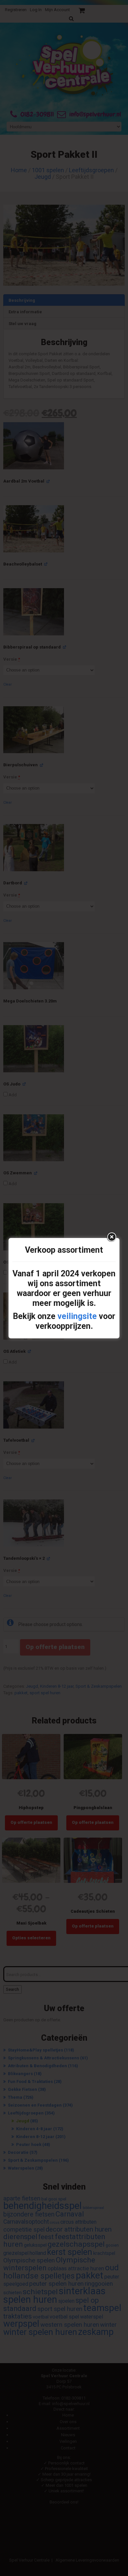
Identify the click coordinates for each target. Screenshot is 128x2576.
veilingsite (77, 1316)
